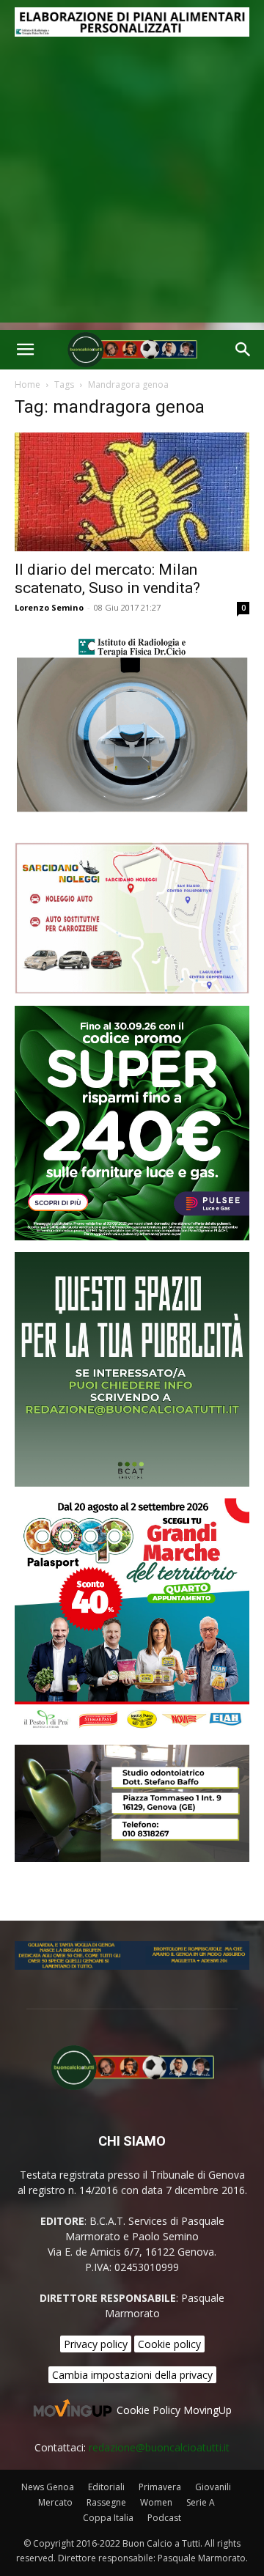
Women (156, 2502)
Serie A (201, 2502)
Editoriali (106, 2487)
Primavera (160, 2487)
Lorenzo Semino (49, 607)
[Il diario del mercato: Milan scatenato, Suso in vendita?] (132, 492)
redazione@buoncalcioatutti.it (159, 2447)
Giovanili (213, 2487)
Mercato (55, 2502)
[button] (25, 350)
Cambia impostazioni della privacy (132, 2375)
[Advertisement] (132, 191)
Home (27, 384)
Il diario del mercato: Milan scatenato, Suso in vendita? (107, 579)
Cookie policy (169, 2344)
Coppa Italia (108, 2518)
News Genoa (48, 2487)
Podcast (164, 2518)
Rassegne (106, 2502)
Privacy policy (96, 2344)
